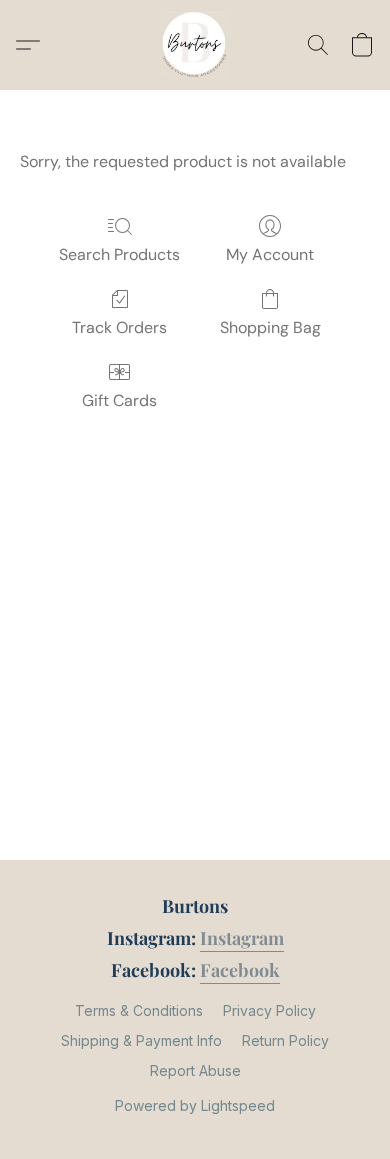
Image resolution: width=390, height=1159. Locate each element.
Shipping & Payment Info (141, 1040)
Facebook (240, 970)
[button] (195, 45)
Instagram (242, 938)
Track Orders (119, 327)
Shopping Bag (270, 327)
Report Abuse (195, 1070)
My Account (270, 254)
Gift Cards (119, 400)
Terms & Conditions (139, 1010)
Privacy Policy (269, 1010)
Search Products (119, 254)
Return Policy (285, 1040)
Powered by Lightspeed (195, 1105)
